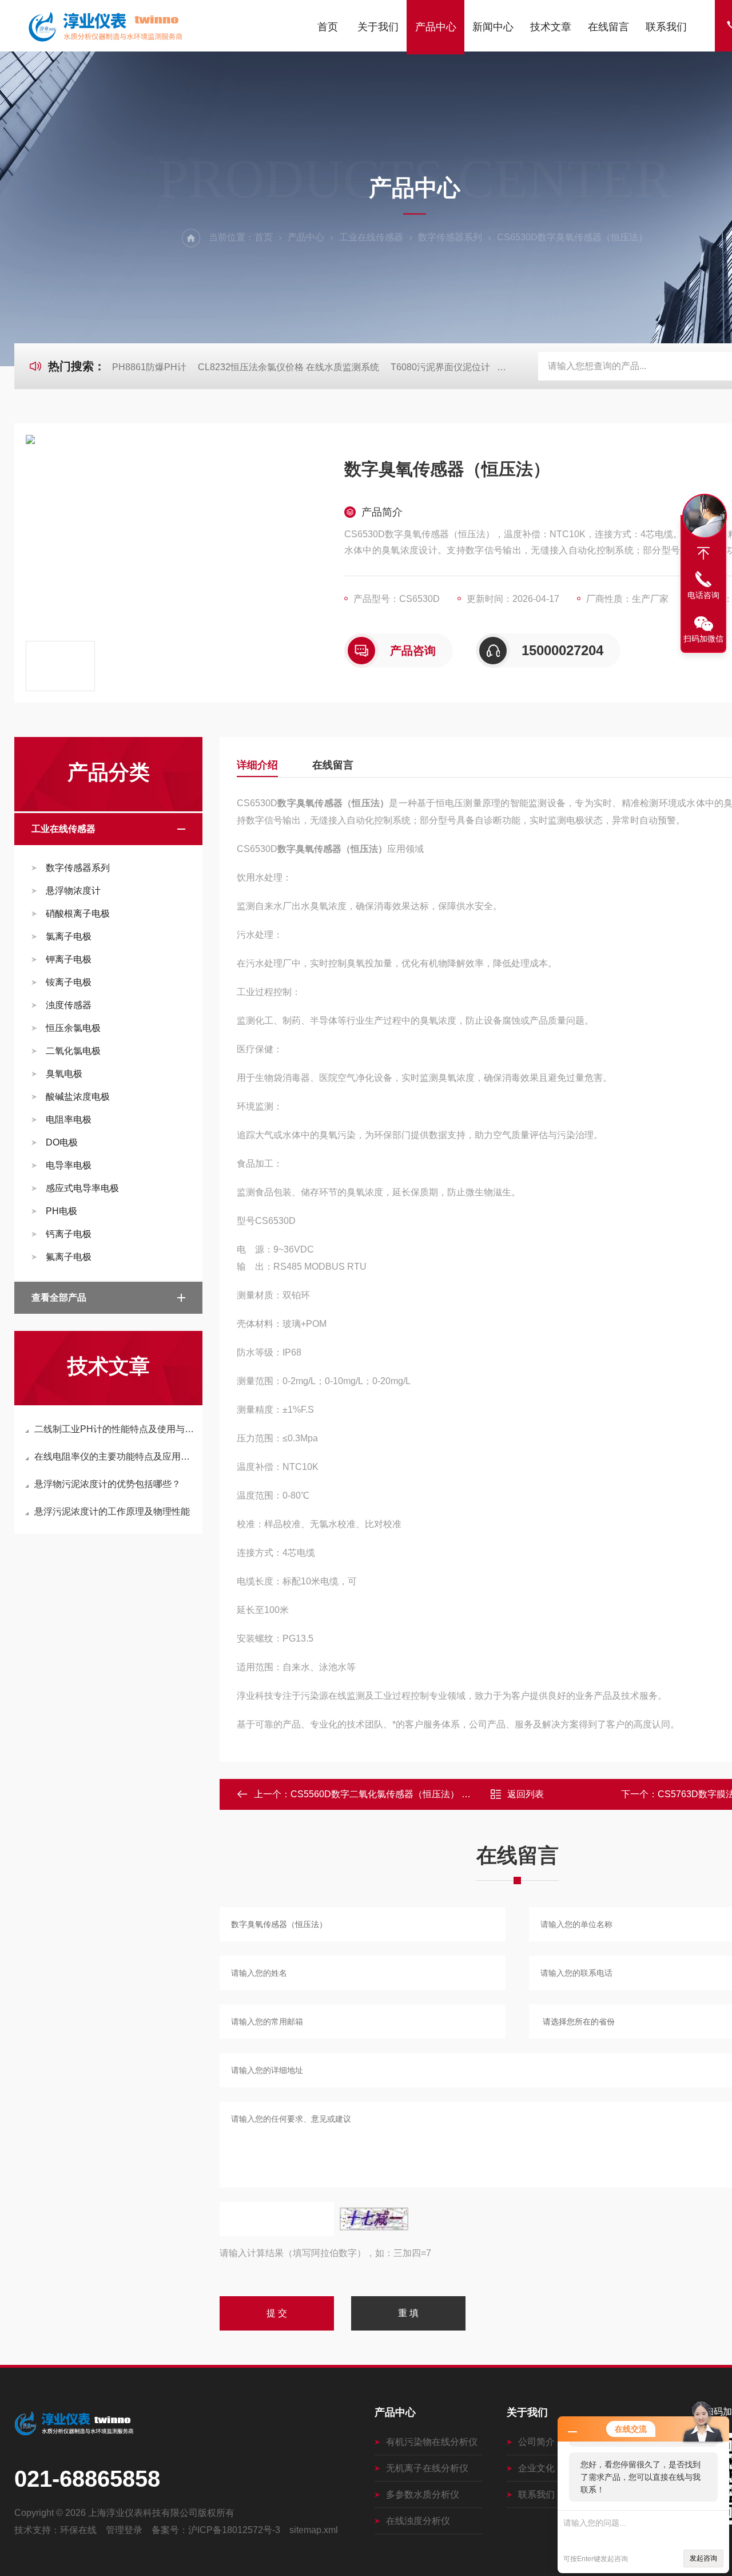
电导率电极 (69, 1165)
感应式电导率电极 (82, 1188)
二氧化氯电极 (73, 1051)
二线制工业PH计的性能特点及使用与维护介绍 (114, 1429)
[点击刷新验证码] (374, 2219)
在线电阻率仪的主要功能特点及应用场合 (114, 1457)
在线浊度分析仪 (418, 2521)
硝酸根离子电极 (78, 914)
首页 (328, 27)
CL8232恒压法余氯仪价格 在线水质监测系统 (289, 367)
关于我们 (378, 27)
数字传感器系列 (450, 237)
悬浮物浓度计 (73, 891)
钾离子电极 (69, 959)
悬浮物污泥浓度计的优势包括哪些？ (108, 1484)
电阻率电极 (69, 1119)
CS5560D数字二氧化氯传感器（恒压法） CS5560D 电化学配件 (420, 1794)
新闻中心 (493, 27)
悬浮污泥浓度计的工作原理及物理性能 (112, 1511)
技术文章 (551, 27)
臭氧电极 (64, 1074)
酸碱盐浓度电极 (78, 1097)
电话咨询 (703, 595)
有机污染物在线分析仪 (432, 2442)
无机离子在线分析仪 (427, 2468)
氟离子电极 (69, 1257)
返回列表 (526, 1794)
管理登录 (124, 2530)
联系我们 (666, 27)
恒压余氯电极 (73, 1028)
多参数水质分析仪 (423, 2494)
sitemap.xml (314, 2530)
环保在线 (78, 2530)
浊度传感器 (69, 1005)
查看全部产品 (59, 1297)
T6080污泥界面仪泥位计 (440, 367)
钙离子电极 (69, 1234)
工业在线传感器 (371, 237)
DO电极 (62, 1142)
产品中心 (436, 27)
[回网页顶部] (703, 553)
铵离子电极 (69, 982)
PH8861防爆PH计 (149, 367)
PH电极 (61, 1211)
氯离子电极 (69, 936)
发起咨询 (703, 2558)
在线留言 (608, 27)
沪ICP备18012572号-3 (234, 2530)
